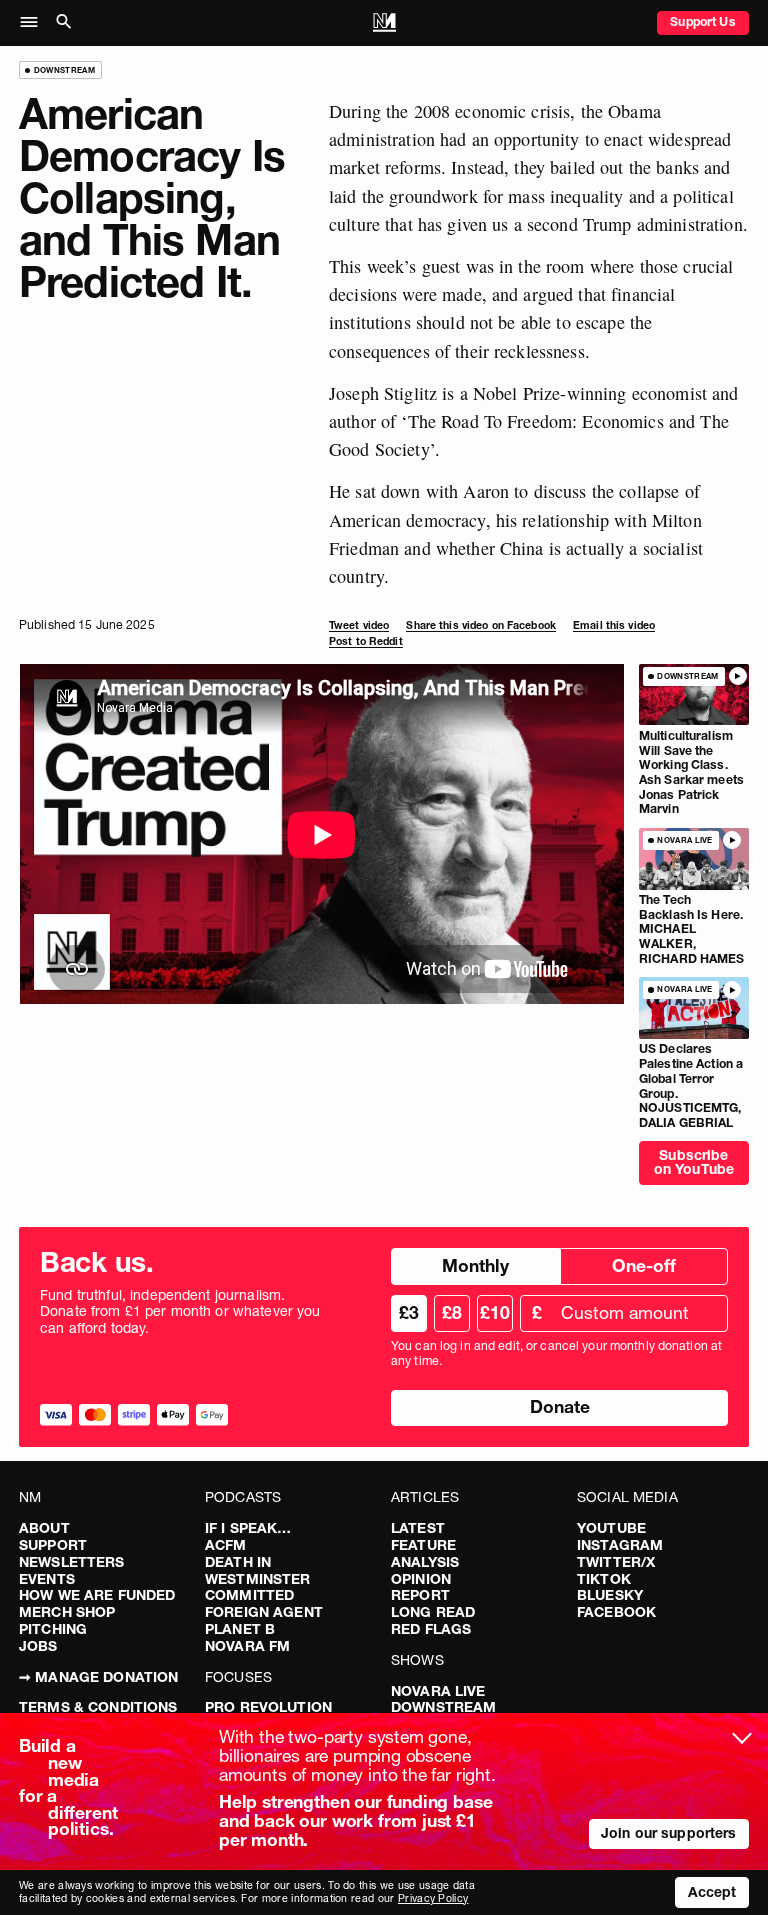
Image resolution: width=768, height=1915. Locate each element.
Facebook (616, 1612)
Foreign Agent (264, 1612)
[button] (34, 23)
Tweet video (359, 625)
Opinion (421, 1579)
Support (53, 1545)
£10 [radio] (495, 1312)
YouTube (611, 1528)
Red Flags (431, 1629)
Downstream (443, 1707)
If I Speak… (248, 1528)
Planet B (240, 1629)
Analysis (425, 1562)
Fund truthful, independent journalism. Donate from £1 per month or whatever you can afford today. (180, 1312)
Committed (249, 1595)
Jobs (38, 1646)
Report (420, 1595)
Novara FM (247, 1646)
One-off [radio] (644, 1265)
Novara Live (438, 1691)
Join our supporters (669, 1833)
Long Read (433, 1612)
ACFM (226, 1545)
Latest (418, 1528)
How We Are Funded (97, 1595)
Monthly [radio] (475, 1265)
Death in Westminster (258, 1570)
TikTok (604, 1579)
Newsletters (72, 1562)
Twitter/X (616, 1562)
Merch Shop (67, 1612)
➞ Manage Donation (98, 1677)
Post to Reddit (366, 641)
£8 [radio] (452, 1312)
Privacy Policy (433, 1898)
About (44, 1528)
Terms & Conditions (98, 1707)
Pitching (53, 1629)
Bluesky (610, 1595)
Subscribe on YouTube (694, 1162)
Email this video (614, 625)
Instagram (620, 1545)
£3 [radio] (409, 1312)
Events (47, 1579)
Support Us (702, 21)
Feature (423, 1545)
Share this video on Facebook (480, 625)
